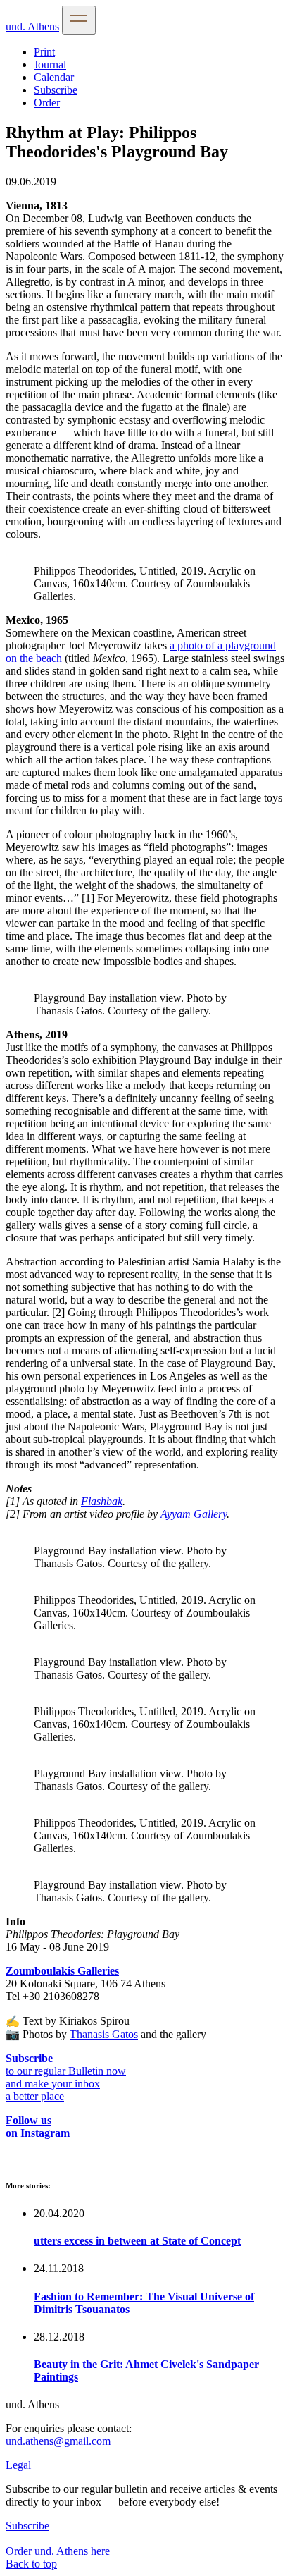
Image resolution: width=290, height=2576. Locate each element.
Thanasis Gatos (104, 2034)
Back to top (31, 2564)
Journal (50, 65)
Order (47, 103)
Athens (32, 26)
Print (44, 52)
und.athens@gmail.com (58, 2441)
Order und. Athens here (58, 2551)
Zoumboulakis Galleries (62, 1971)
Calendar (54, 77)
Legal (18, 2465)
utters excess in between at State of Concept (137, 2241)
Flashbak (102, 1501)
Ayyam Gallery (194, 1514)
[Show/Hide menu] (79, 20)
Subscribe (56, 90)
